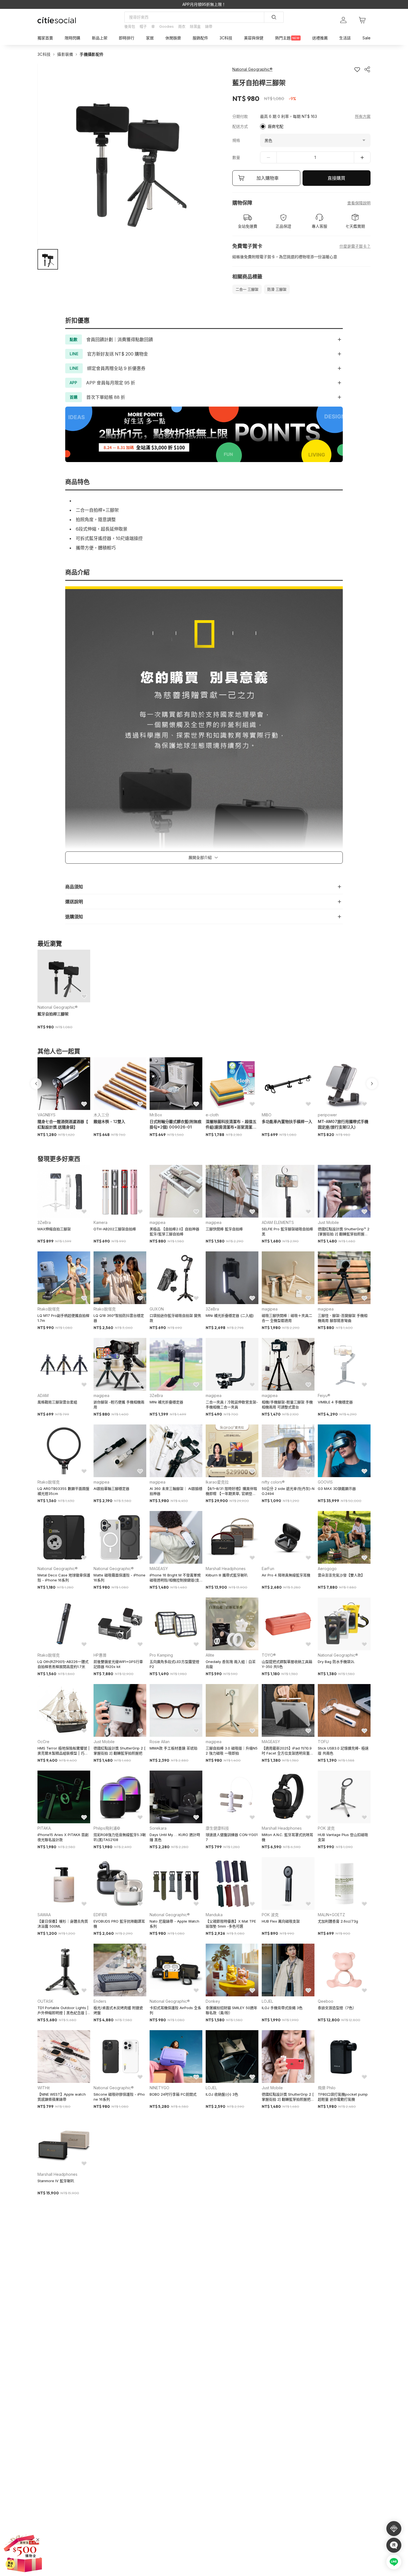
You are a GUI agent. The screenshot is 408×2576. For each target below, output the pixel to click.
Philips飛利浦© (107, 1828)
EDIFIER (100, 1915)
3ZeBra (44, 1222)
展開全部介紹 (200, 857)
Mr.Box (156, 1115)
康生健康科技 (217, 1828)
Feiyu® (324, 1395)
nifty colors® (273, 1482)
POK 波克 (326, 1828)
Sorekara (158, 1828)
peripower (327, 1115)
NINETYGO (159, 2088)
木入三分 (101, 1115)
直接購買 (336, 178)
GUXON (157, 1309)
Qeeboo (326, 2001)
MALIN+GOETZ (331, 1915)
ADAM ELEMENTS (278, 1222)
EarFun (268, 1569)
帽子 (143, 26)
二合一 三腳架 (247, 289)
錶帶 (209, 26)
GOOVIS (325, 1482)
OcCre (43, 1742)
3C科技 (44, 54)
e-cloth (212, 1115)
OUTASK (45, 2001)
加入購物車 (268, 178)
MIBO (267, 1115)
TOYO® (269, 1655)
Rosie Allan (160, 1742)
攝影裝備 (65, 54)
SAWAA (44, 1915)
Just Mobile (328, 1222)
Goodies (167, 26)
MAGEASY (159, 1569)
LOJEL (267, 2001)
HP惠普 (100, 1655)
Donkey (213, 2001)
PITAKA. (45, 1828)
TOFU (323, 1742)
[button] (48, 259)
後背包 (130, 26)
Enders (100, 2001)
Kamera (100, 1222)
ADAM (43, 1395)
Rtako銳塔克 (49, 1309)
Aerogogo (327, 1569)
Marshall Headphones (226, 1569)
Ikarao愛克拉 (217, 1482)
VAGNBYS (46, 1115)
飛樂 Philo (327, 2088)
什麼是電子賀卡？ (355, 246)
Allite (210, 1655)
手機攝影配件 (92, 54)
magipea (158, 1222)
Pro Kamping (161, 1655)
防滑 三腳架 (277, 289)
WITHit (44, 2088)
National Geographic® (58, 1007)
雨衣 (182, 26)
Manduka (214, 1915)
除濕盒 (195, 26)
